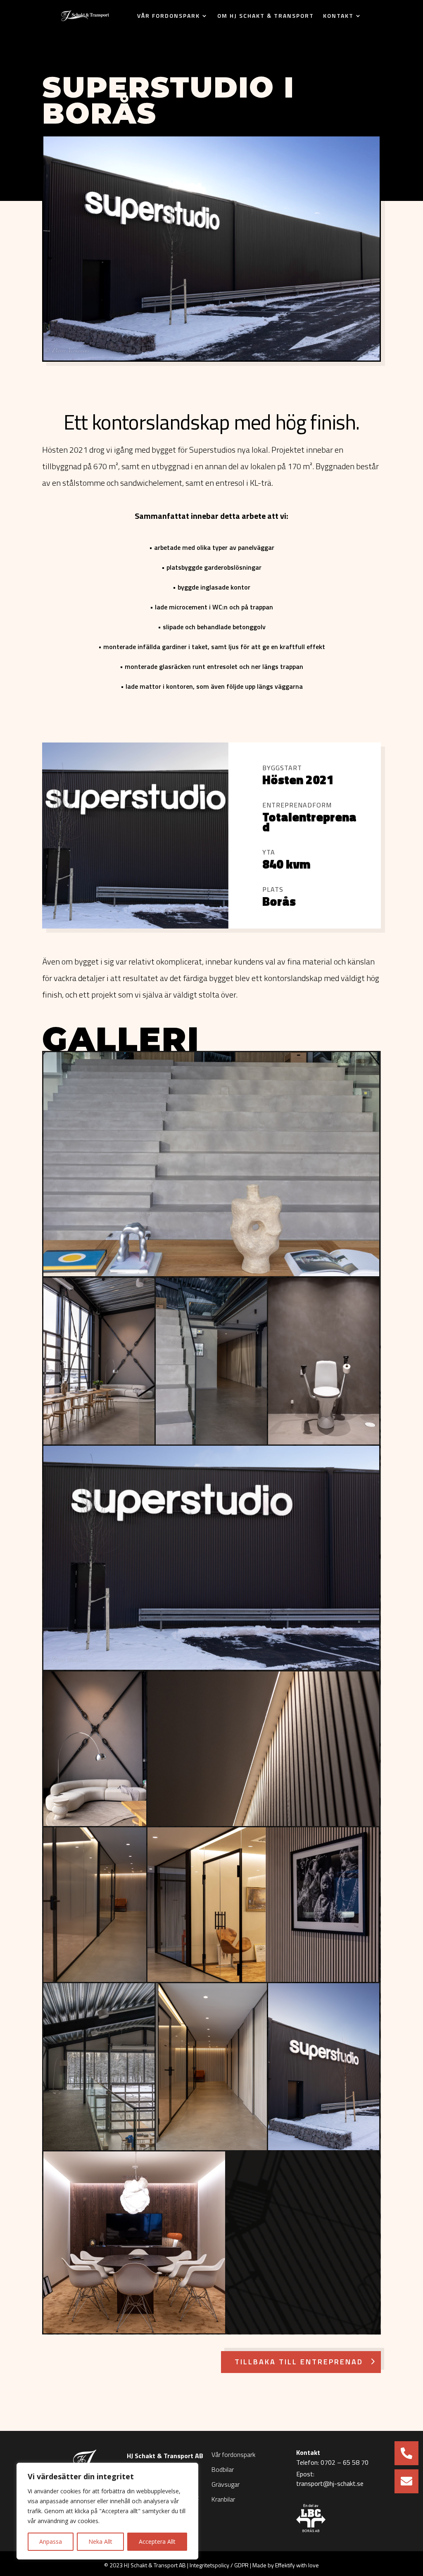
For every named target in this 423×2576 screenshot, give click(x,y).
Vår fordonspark (169, 16)
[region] (107, 2511)
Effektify (285, 2565)
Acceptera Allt (157, 2541)
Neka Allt (100, 2541)
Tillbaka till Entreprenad (299, 2362)
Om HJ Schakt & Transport (266, 16)
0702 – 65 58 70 (345, 2463)
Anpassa (51, 2541)
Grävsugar (226, 2484)
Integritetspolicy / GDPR (219, 2565)
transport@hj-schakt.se (330, 2484)
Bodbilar (223, 2469)
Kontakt (338, 16)
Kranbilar (223, 2499)
